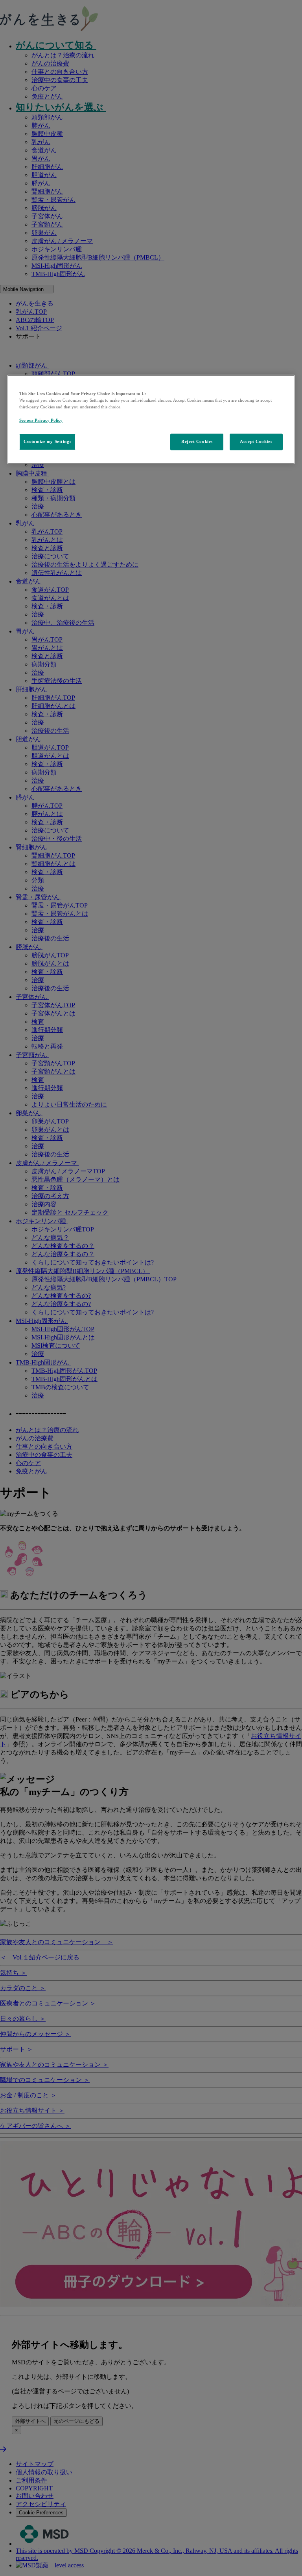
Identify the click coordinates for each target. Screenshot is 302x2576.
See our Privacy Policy (41, 421)
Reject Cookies (197, 442)
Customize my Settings (47, 442)
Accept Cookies (256, 442)
